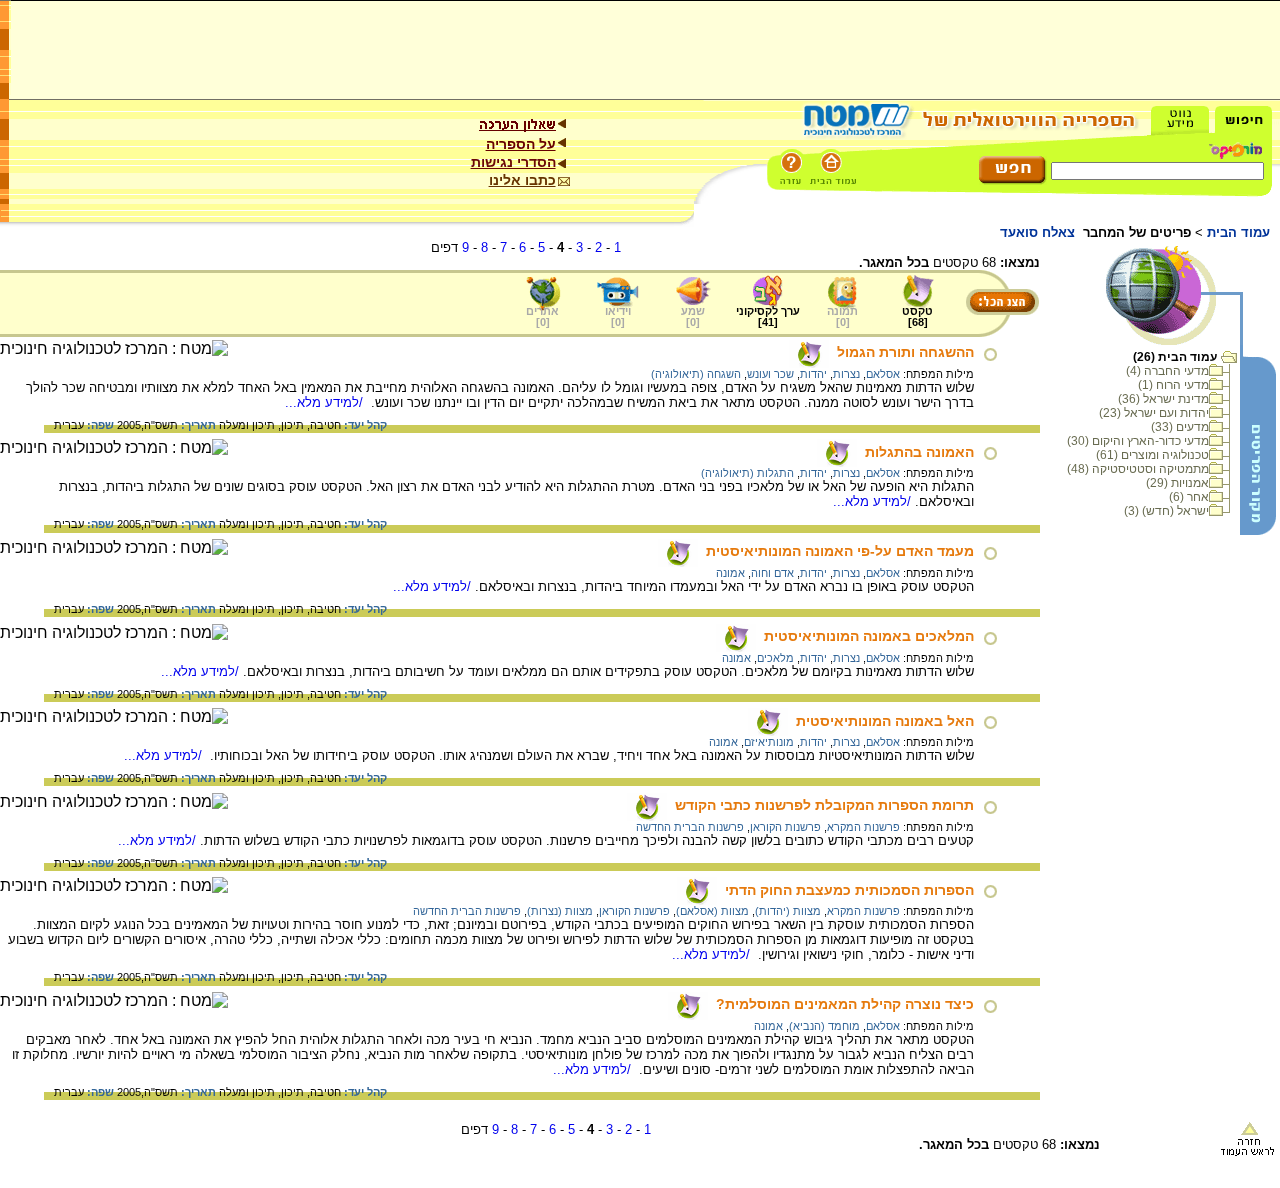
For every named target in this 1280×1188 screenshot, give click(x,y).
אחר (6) (1189, 497)
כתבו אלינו (522, 180)
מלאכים (775, 658)
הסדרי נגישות (513, 162)
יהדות (813, 374)
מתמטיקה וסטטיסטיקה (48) (1138, 469)
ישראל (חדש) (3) (1166, 511)
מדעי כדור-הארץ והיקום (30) (1138, 441)
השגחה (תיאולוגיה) (696, 374)
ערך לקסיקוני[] (768, 316)
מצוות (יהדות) (788, 911)
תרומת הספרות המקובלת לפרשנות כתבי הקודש (824, 805)
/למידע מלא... (326, 402)
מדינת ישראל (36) (1163, 399)
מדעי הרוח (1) (1173, 385)
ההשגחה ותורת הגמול (905, 352)
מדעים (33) (1180, 427)
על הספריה (521, 144)
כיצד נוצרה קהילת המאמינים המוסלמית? (845, 1004)
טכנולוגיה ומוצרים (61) (1152, 455)
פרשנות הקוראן (785, 827)
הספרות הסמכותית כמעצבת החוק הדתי (849, 890)
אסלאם (883, 374)
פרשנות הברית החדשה (690, 827)
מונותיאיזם (769, 742)
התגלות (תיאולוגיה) (747, 473)
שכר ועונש (770, 374)
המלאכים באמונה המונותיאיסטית (869, 636)
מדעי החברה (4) (1167, 371)
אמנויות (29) (1177, 483)
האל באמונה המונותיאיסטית (885, 721)
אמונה (730, 573)
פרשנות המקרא (863, 827)
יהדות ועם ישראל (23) (1154, 413)
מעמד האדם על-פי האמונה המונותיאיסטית (840, 551)
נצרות (846, 374)
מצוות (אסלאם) (712, 911)
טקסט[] (917, 316)
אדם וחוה (772, 573)
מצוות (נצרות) (560, 911)
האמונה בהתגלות (919, 452)
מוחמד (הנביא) (824, 1026)
